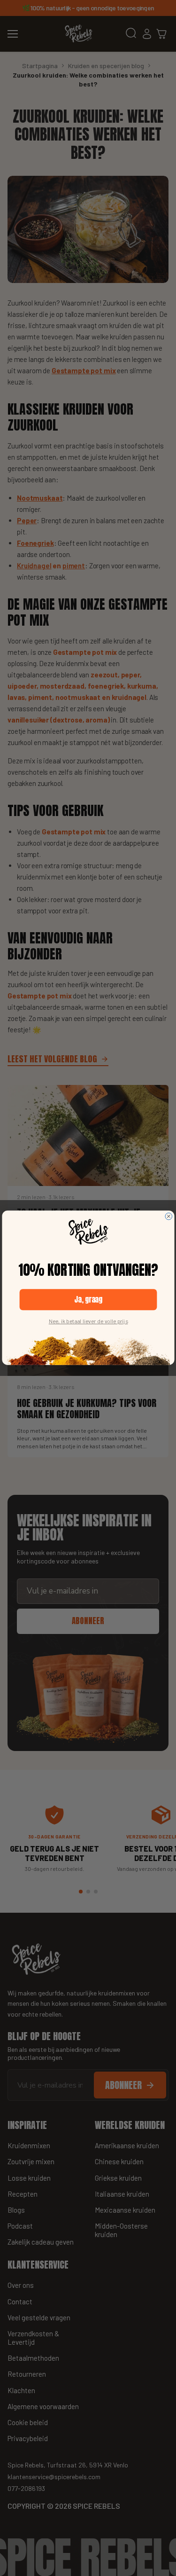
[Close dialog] (169, 1217)
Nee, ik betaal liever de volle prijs (88, 1321)
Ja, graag (88, 1300)
